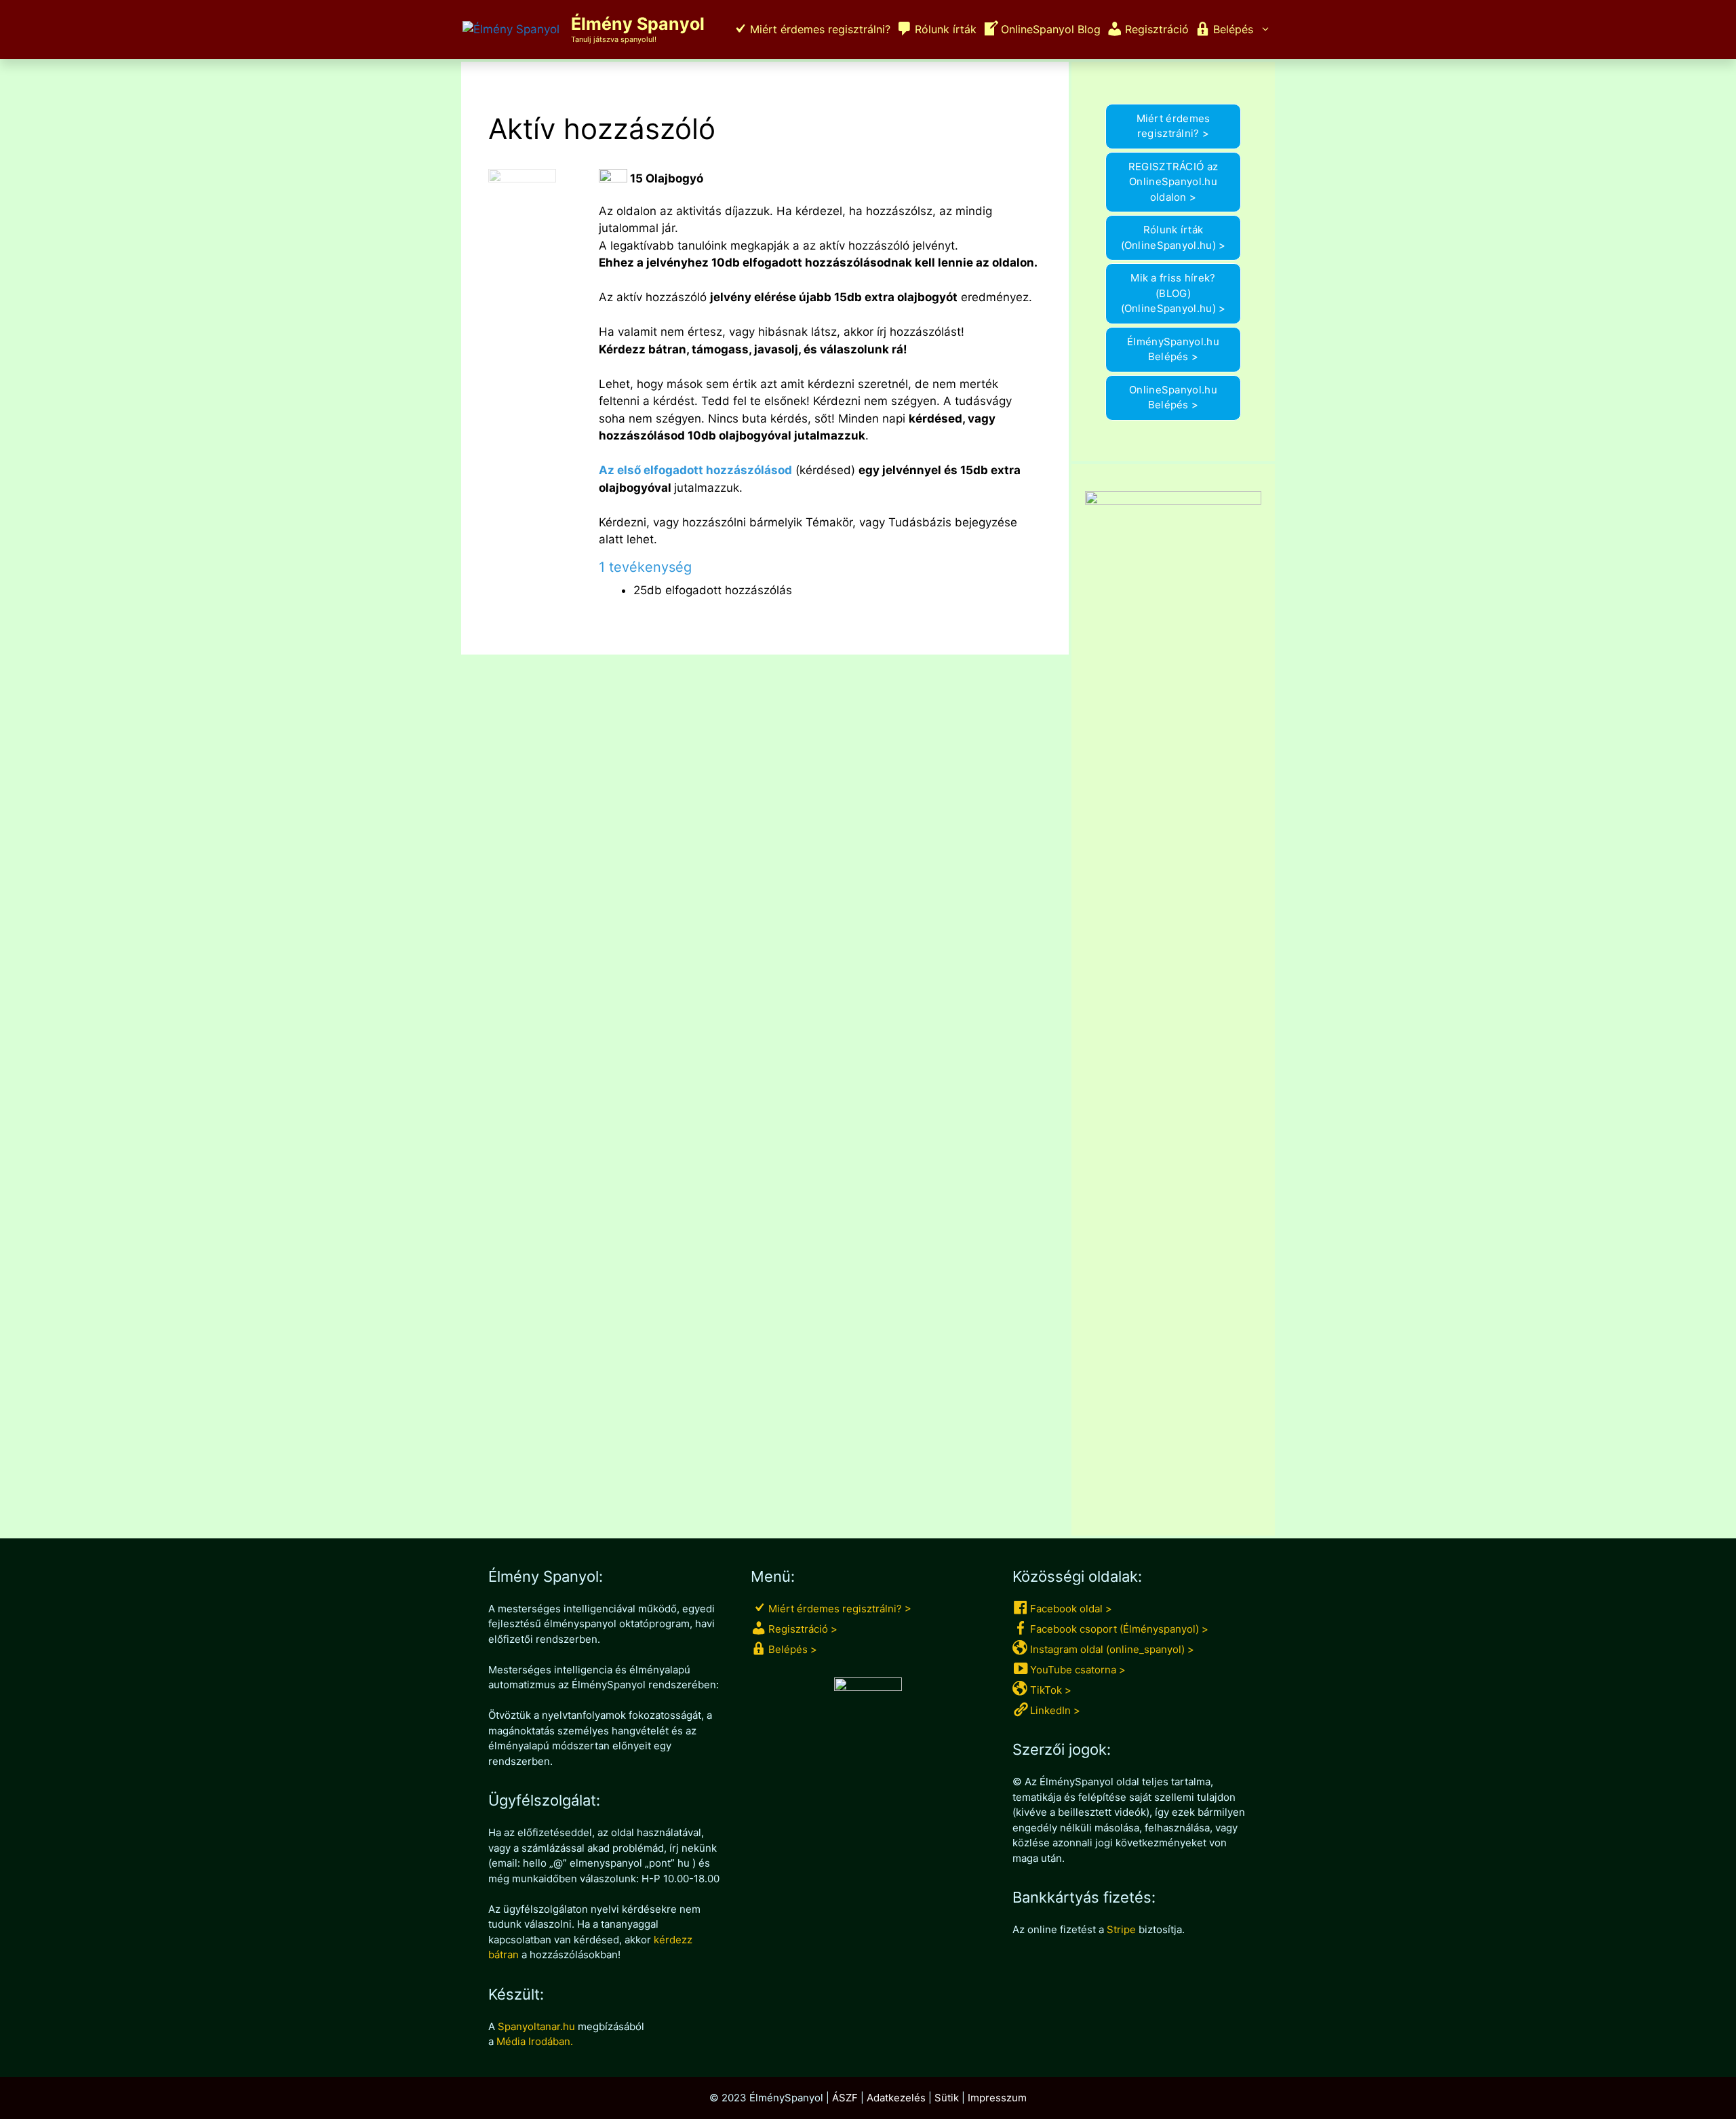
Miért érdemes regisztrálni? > (1173, 126)
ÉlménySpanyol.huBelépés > (1173, 349)
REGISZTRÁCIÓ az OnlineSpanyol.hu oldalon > (1173, 182)
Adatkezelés (896, 2098)
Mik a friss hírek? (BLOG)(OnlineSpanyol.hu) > (1173, 293)
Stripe (1121, 1929)
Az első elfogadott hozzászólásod (695, 470)
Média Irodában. (535, 2041)
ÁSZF (845, 2098)
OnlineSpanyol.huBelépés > (1173, 397)
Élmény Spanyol (638, 24)
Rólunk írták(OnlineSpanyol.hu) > (1173, 237)
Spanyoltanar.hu (536, 2026)
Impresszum (997, 2098)
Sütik (947, 2098)
